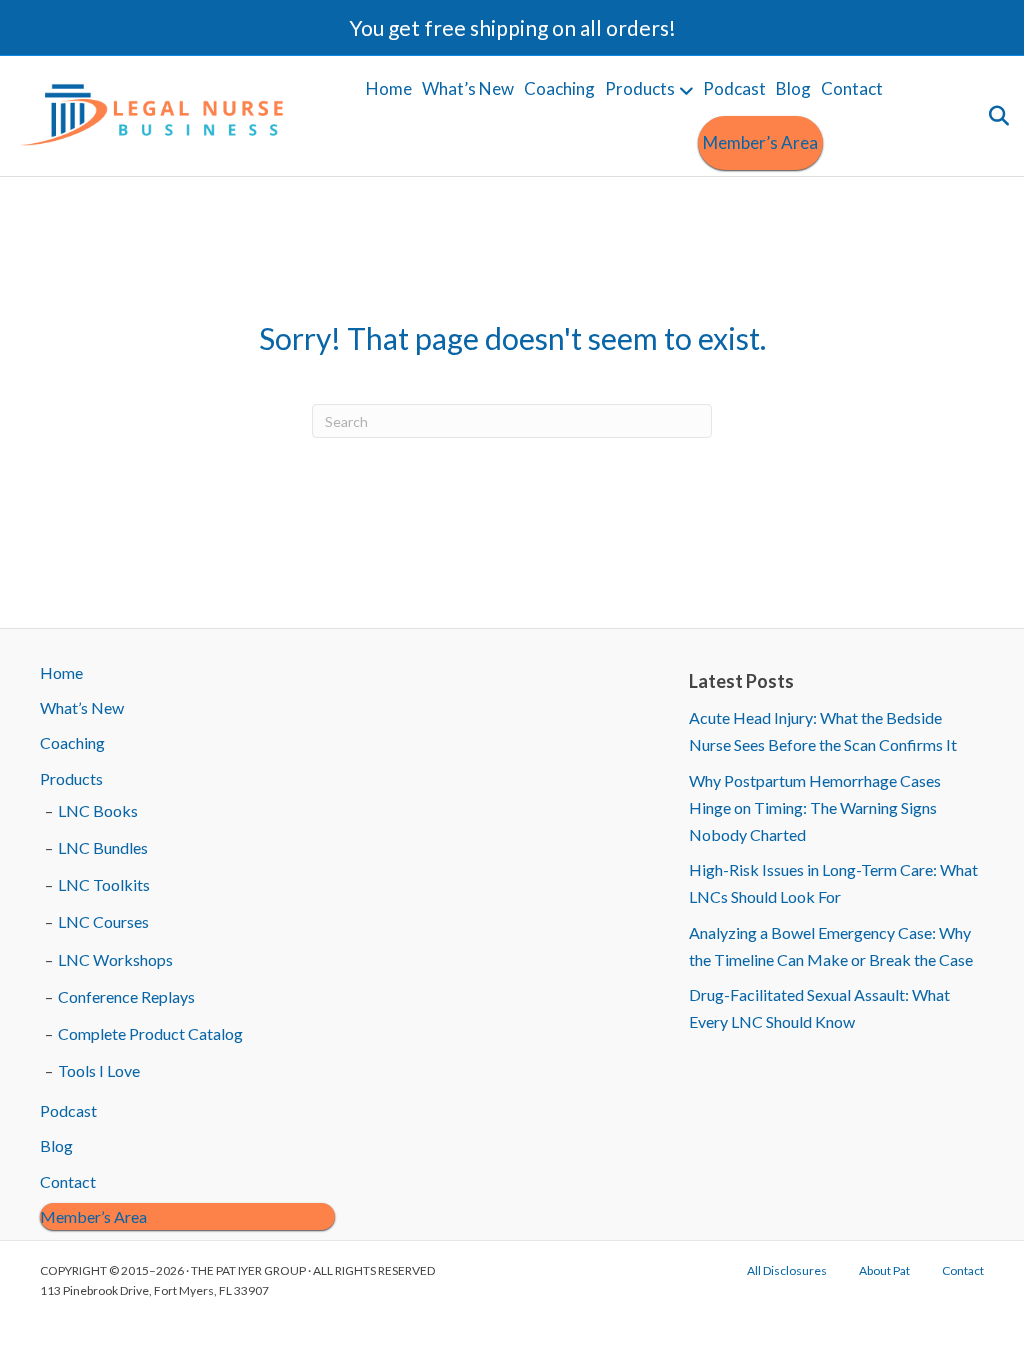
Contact (852, 88)
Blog (793, 88)
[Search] (996, 116)
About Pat (884, 1270)
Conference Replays (126, 996)
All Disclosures (787, 1270)
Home (389, 88)
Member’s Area (760, 142)
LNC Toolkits (104, 884)
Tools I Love (99, 1070)
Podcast (734, 88)
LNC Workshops (115, 959)
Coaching (559, 88)
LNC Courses (103, 921)
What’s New (468, 88)
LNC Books (98, 810)
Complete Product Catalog (150, 1033)
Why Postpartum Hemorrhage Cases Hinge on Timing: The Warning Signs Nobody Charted (815, 807)
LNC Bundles (103, 847)
